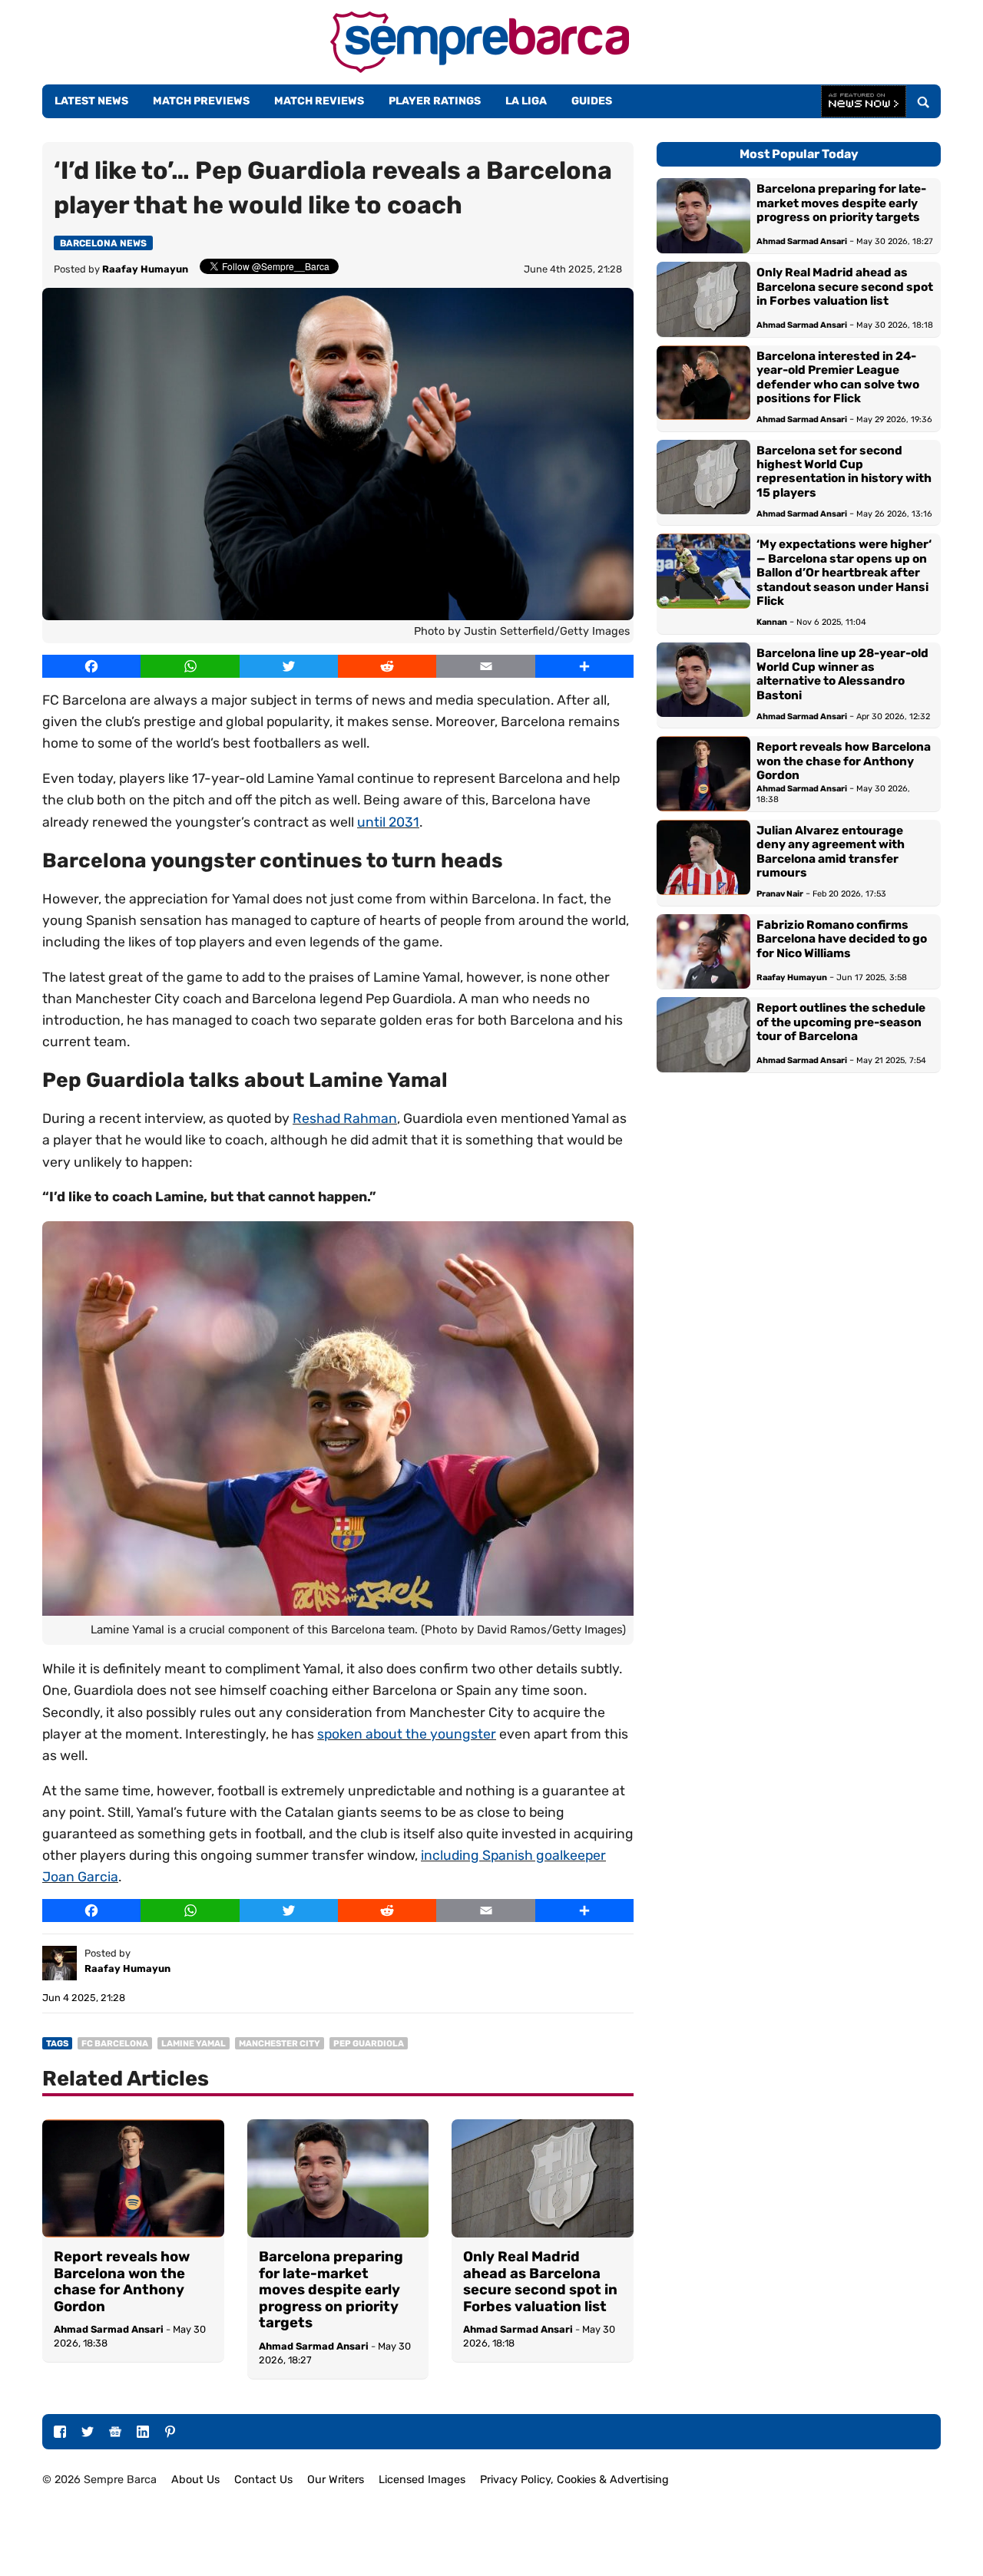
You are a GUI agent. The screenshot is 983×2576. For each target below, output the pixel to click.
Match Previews (201, 101)
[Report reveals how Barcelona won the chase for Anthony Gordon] (133, 2178)
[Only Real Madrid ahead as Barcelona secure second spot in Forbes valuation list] (543, 2178)
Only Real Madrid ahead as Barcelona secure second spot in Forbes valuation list (540, 2282)
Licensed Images (422, 2480)
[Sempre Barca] (480, 69)
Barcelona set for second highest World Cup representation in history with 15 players (844, 472)
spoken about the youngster (407, 1734)
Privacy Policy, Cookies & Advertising (574, 2480)
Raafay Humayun (145, 269)
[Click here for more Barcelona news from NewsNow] (864, 102)
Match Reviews (319, 101)
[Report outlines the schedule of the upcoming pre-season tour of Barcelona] (703, 1035)
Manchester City (280, 2044)
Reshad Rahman (345, 1118)
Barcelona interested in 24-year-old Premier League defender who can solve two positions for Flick (838, 377)
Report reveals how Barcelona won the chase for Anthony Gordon (122, 2282)
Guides (592, 101)
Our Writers (336, 2480)
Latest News (91, 101)
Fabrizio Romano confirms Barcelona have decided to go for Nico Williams (842, 939)
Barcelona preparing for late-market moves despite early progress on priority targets (331, 2290)
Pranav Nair (780, 894)
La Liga (526, 101)
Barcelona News (103, 243)
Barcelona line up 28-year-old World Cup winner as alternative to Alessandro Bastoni (842, 674)
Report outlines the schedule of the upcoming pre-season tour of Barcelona (841, 1022)
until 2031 (388, 822)
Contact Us (263, 2480)
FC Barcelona (115, 2044)
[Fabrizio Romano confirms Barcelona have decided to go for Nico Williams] (703, 952)
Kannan (772, 622)
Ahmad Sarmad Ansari (109, 2329)
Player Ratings (435, 101)
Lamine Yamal (194, 2044)
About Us (195, 2480)
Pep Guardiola (369, 2044)
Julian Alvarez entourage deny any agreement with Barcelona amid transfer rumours (831, 852)
